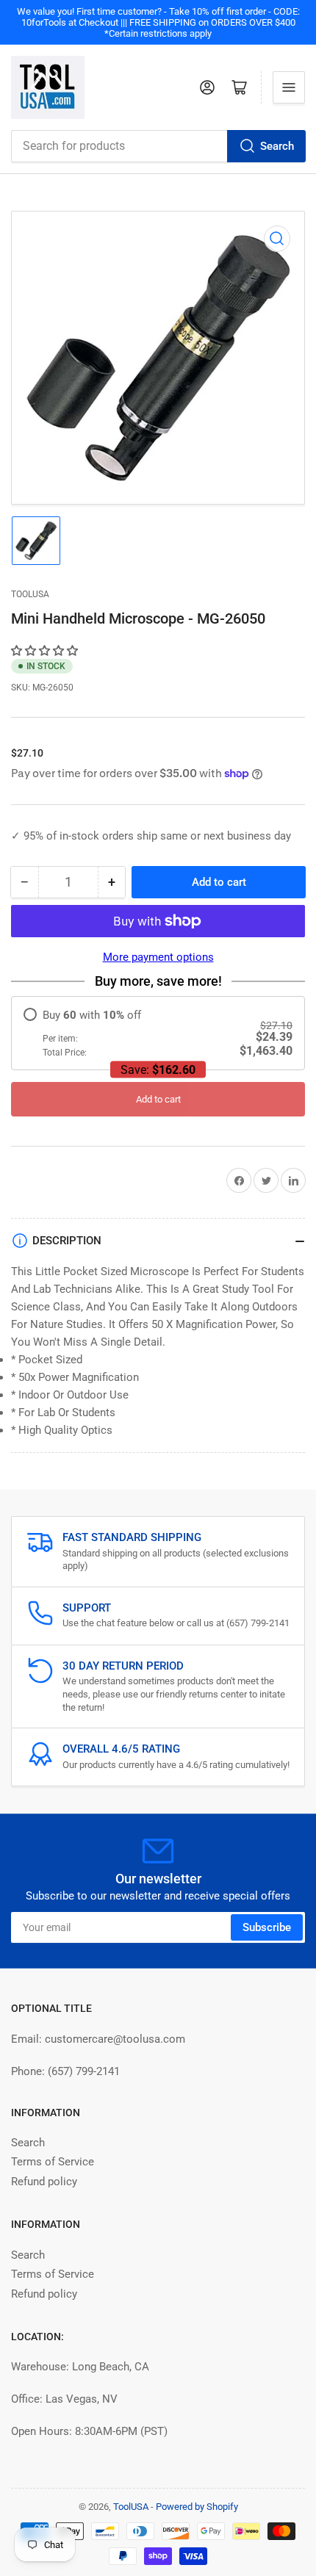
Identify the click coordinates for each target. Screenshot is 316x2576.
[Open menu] (289, 87)
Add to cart (158, 1099)
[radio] (158, 1033)
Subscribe (267, 1927)
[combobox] (158, 146)
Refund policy (44, 2182)
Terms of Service (53, 2162)
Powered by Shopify (197, 2507)
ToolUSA (30, 594)
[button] (46, 651)
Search (277, 146)
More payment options (158, 957)
